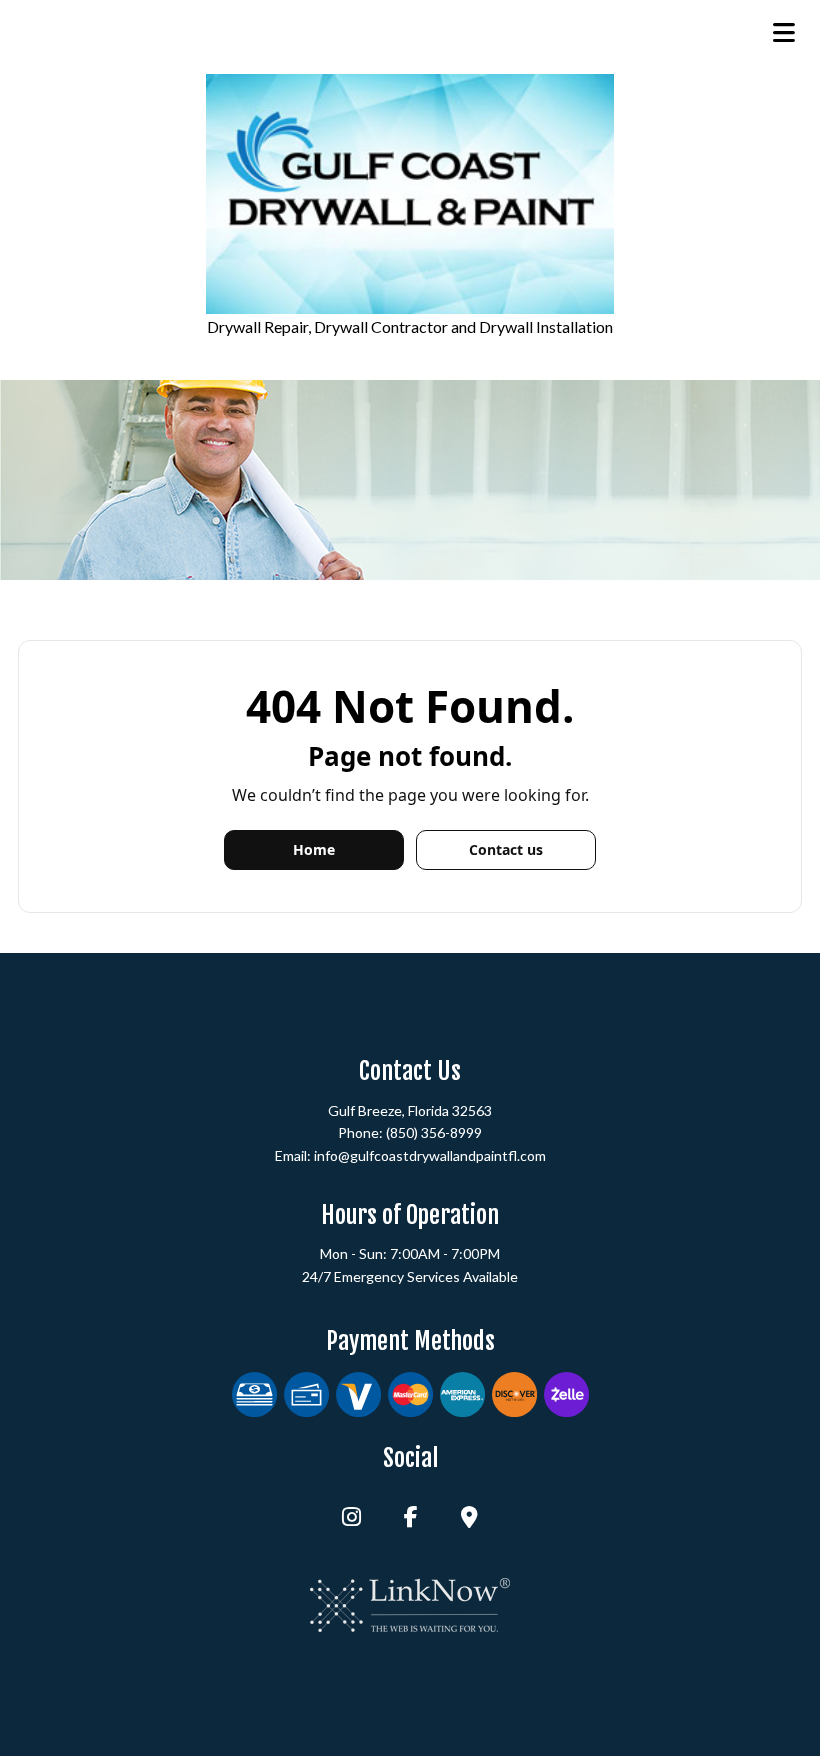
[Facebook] (411, 1518)
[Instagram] (351, 1518)
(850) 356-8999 (434, 1132)
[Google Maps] (469, 1518)
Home (314, 849)
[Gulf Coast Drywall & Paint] (410, 194)
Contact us (506, 849)
